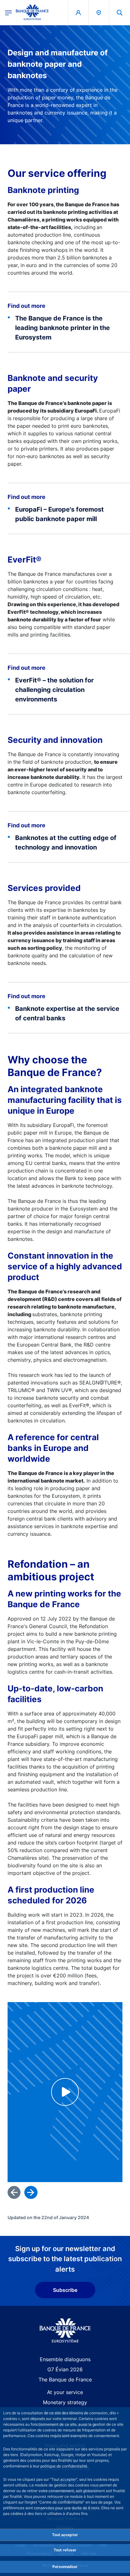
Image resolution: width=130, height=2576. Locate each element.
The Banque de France (65, 2380)
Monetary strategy (65, 2402)
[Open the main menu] (9, 12)
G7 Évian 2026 (65, 2369)
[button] (120, 12)
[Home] (65, 2331)
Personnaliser (65, 2567)
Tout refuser (65, 2550)
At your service (65, 2392)
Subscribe (65, 2290)
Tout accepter (65, 2535)
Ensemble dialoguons (65, 2359)
